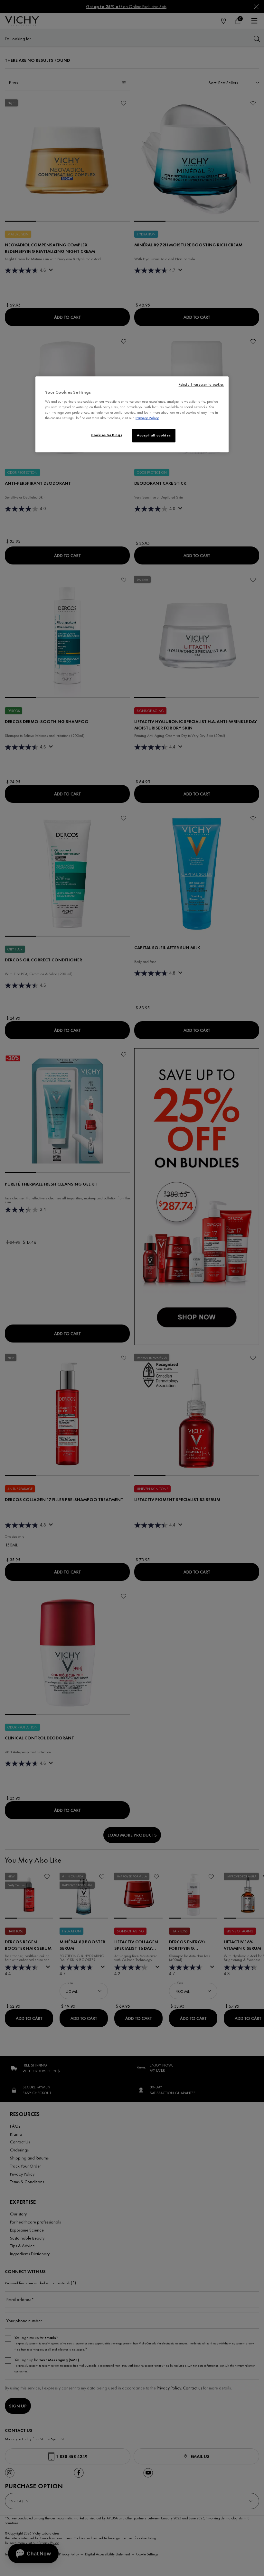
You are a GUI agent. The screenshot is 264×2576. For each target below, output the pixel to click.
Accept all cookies (154, 435)
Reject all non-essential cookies (201, 385)
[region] (132, 415)
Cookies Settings (107, 435)
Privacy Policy (147, 418)
